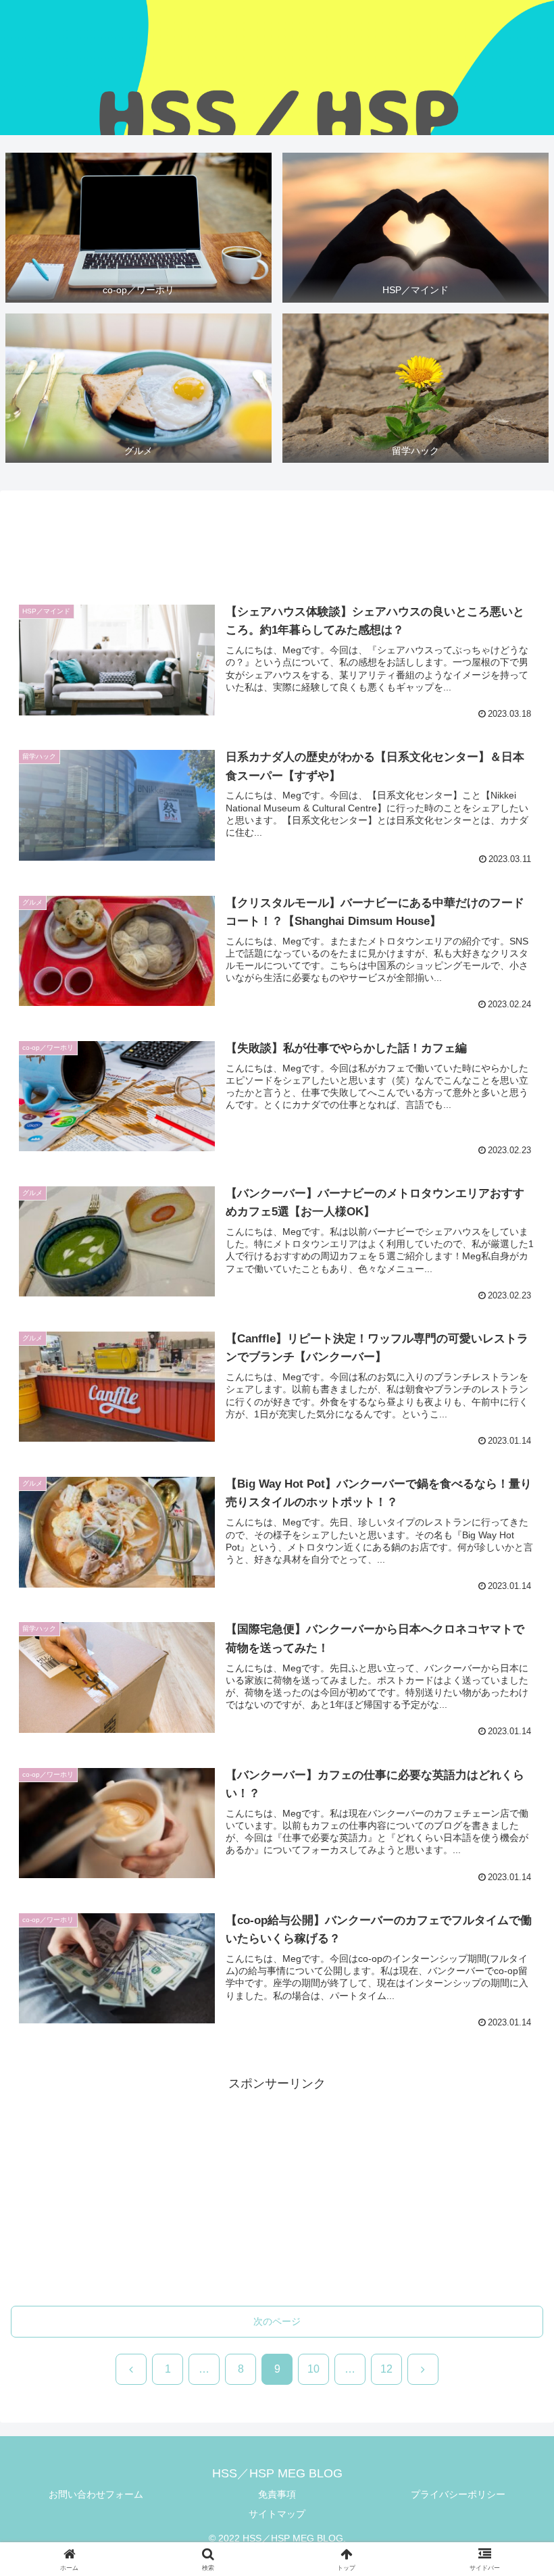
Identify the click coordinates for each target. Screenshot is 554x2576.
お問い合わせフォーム (96, 2494)
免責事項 (277, 2494)
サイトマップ (277, 2514)
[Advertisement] (277, 542)
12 (386, 2369)
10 (313, 2369)
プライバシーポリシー (458, 2494)
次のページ (277, 2321)
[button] (512, 2050)
